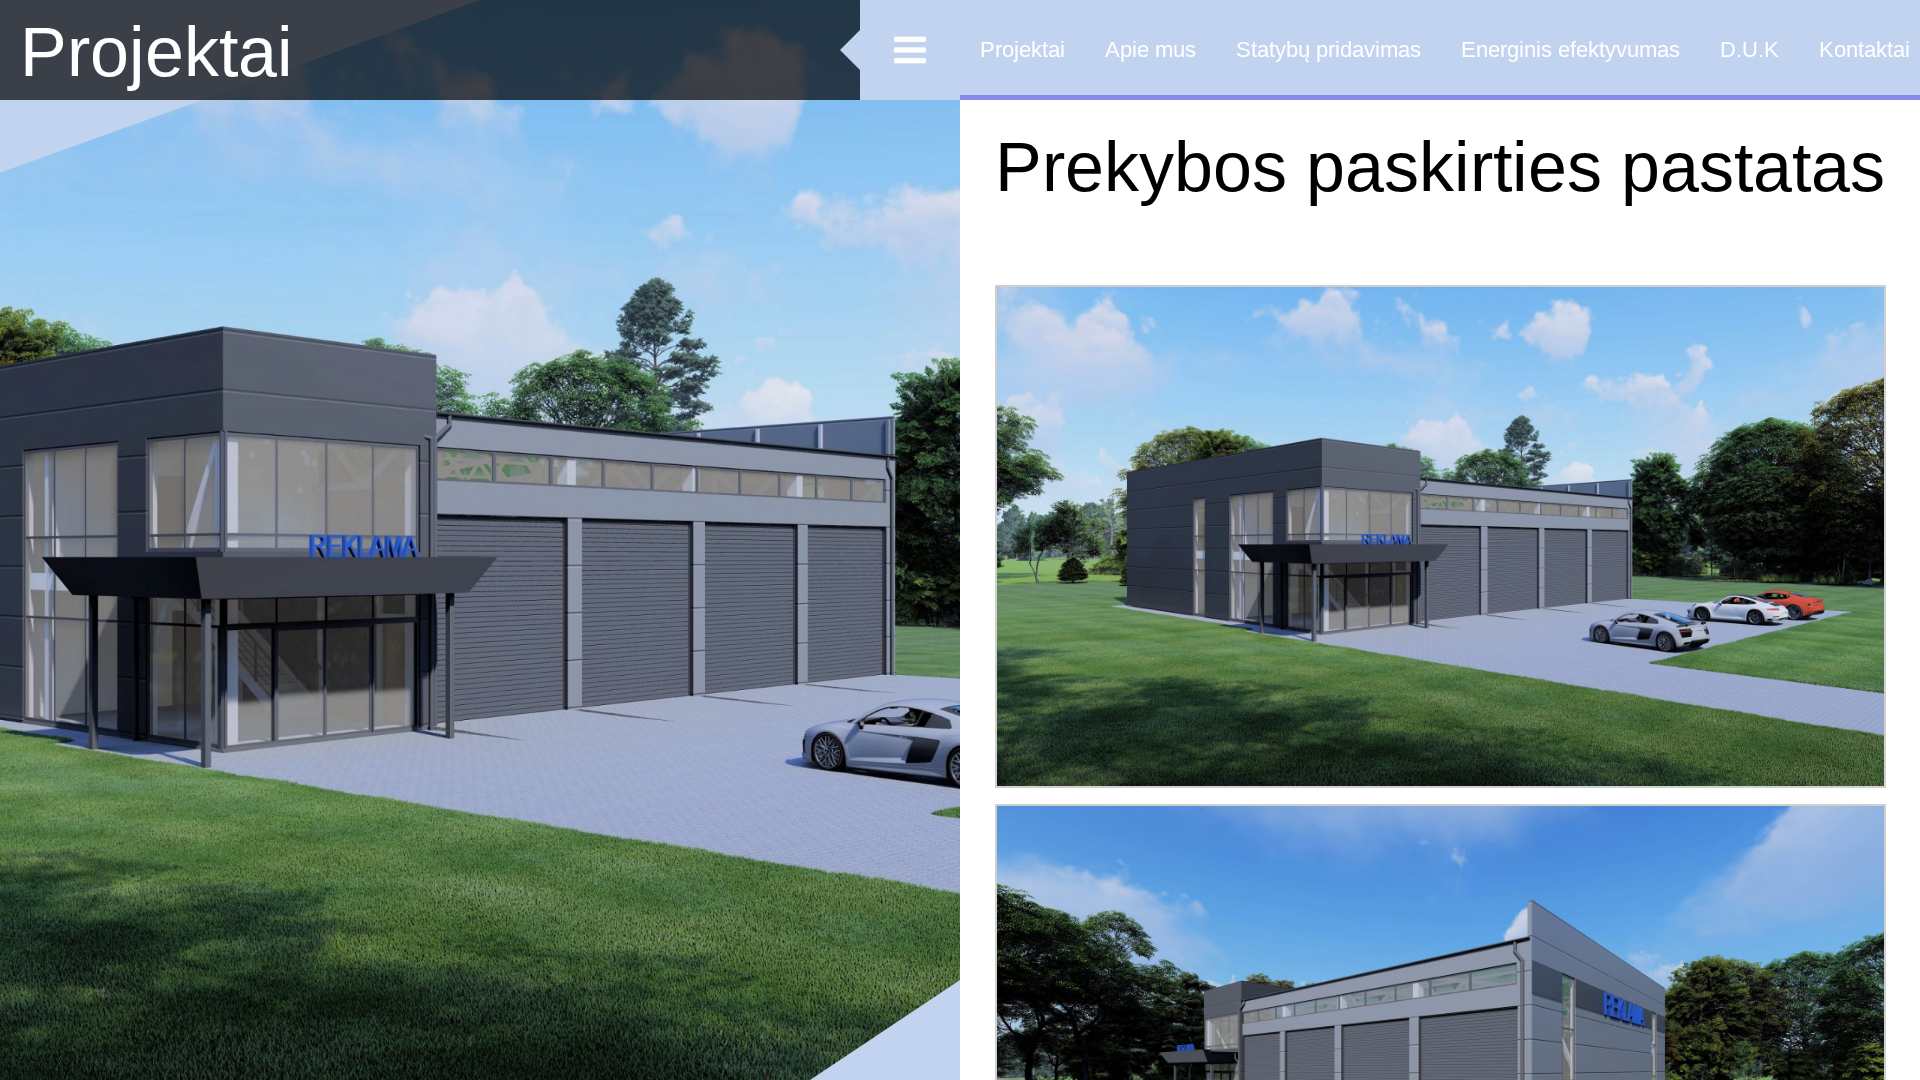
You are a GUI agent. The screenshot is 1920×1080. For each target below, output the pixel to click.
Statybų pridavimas (1328, 49)
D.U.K (1749, 49)
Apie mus (1150, 49)
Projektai (156, 52)
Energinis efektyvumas (1570, 49)
